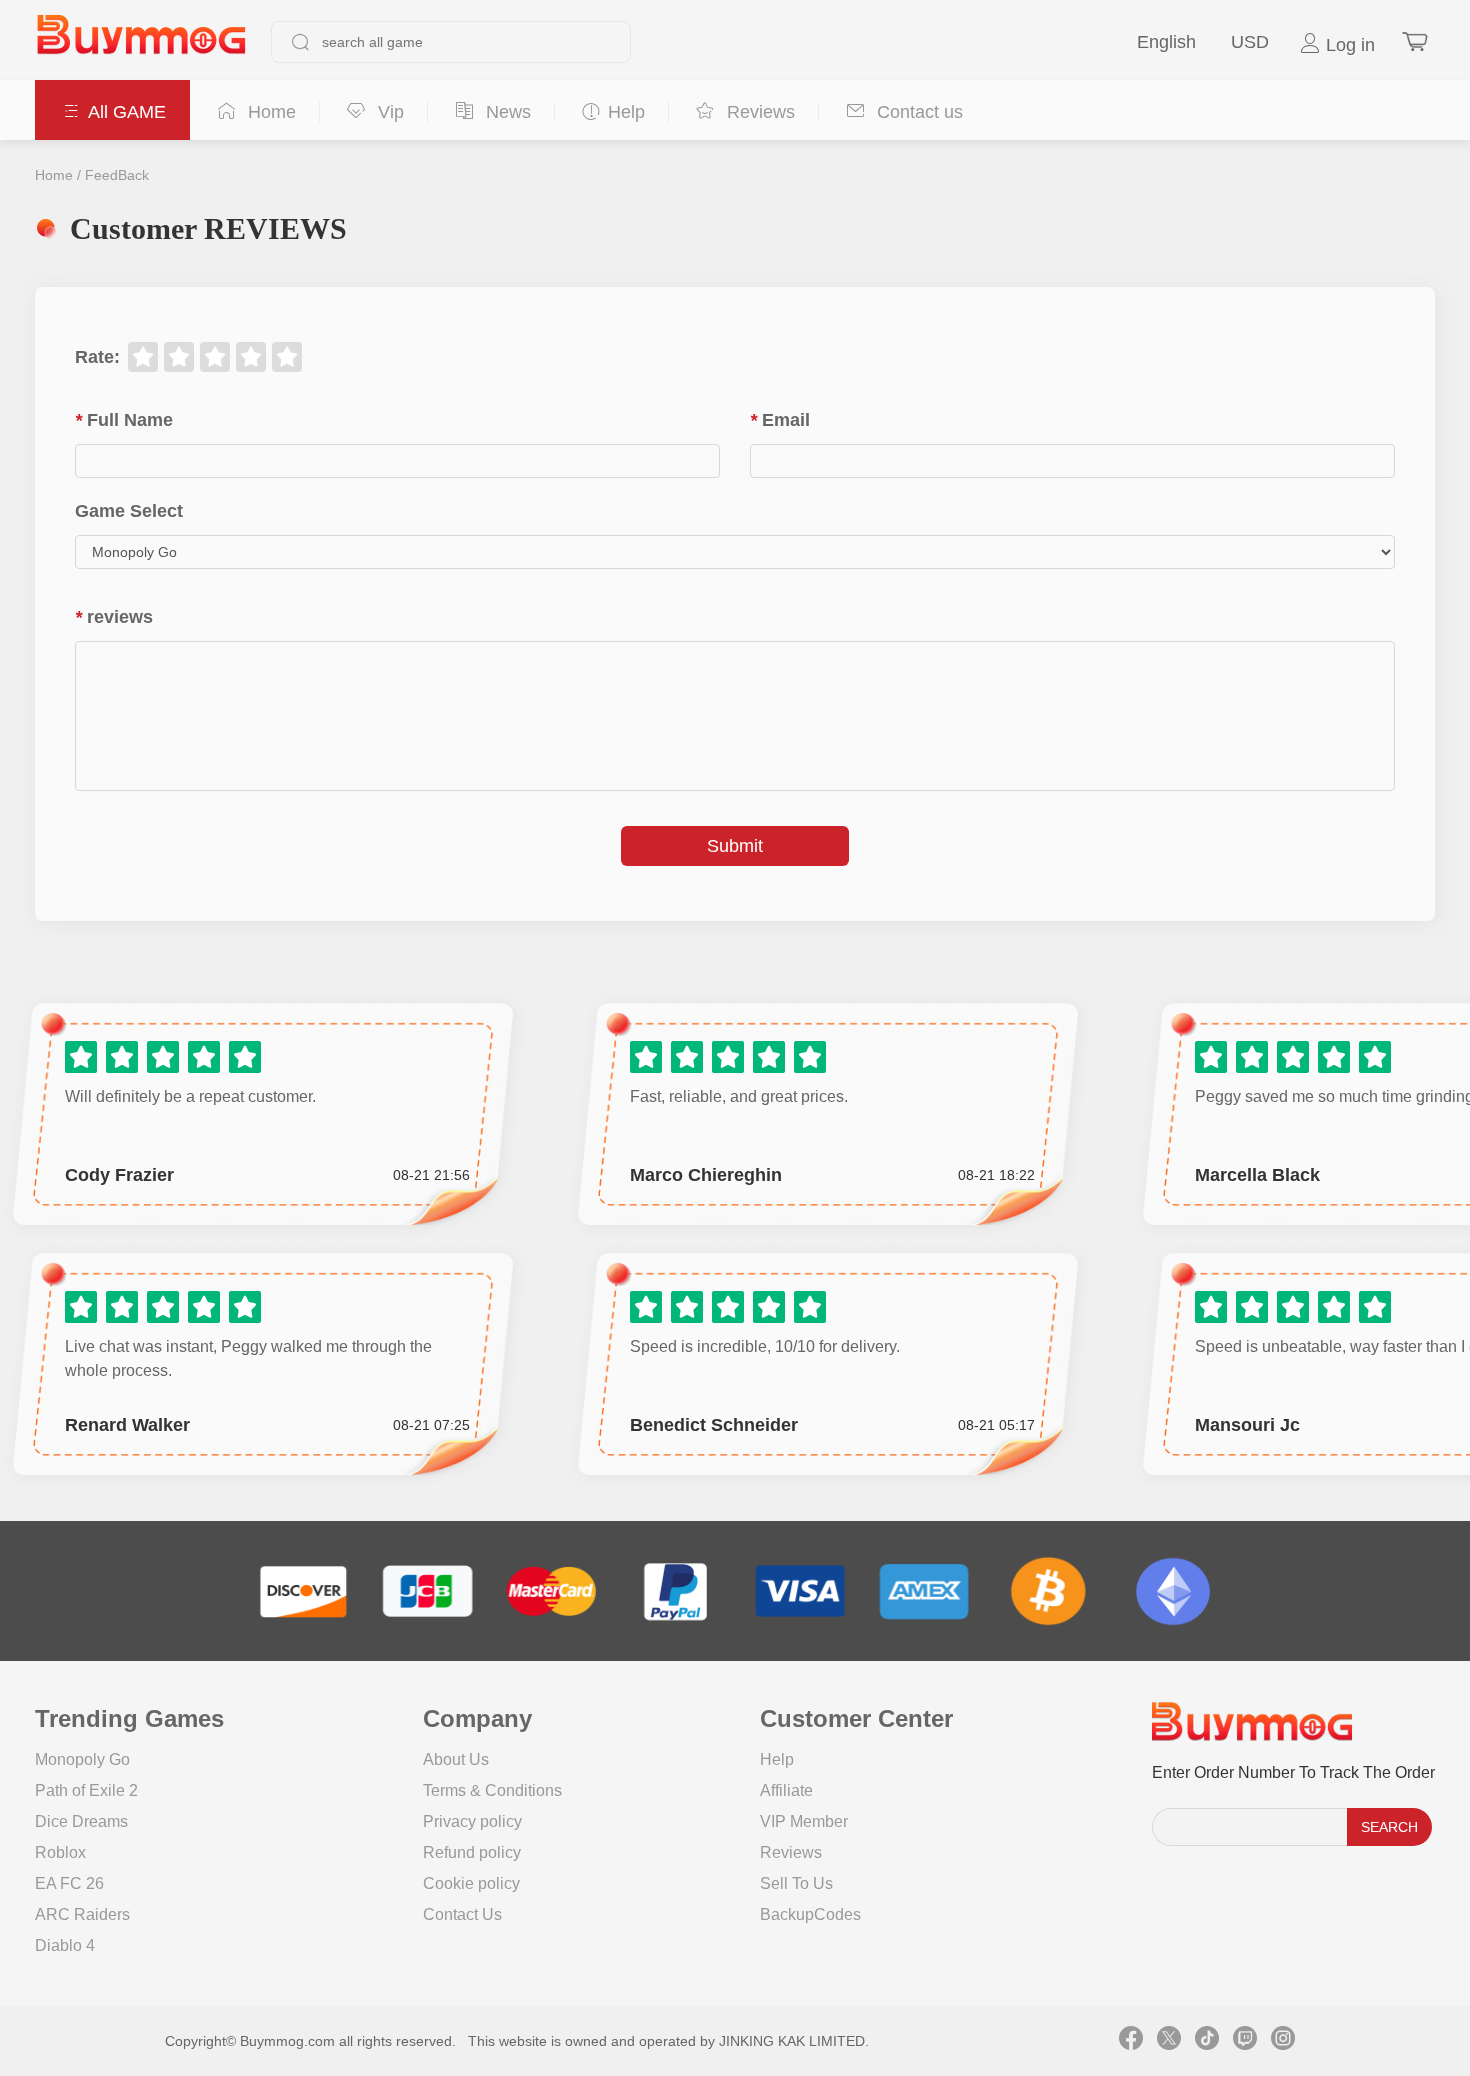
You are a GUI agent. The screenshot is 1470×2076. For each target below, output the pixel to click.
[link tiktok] (1207, 2041)
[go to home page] (141, 42)
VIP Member (804, 1821)
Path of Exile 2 (86, 1790)
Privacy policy (472, 1821)
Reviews (791, 1852)
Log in (1348, 45)
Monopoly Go (82, 1759)
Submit (735, 846)
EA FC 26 (69, 1883)
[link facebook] (1131, 2041)
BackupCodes (810, 1914)
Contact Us (462, 1914)
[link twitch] (1245, 2041)
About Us (456, 1759)
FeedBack (117, 175)
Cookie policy (471, 1883)
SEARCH (1389, 1827)
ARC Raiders (82, 1914)
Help (777, 1759)
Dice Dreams (81, 1821)
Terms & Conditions (492, 1790)
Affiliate (786, 1790)
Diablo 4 (65, 1945)
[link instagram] (1283, 2041)
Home (54, 175)
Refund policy (472, 1852)
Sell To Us (796, 1883)
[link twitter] (1169, 2041)
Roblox (60, 1852)
